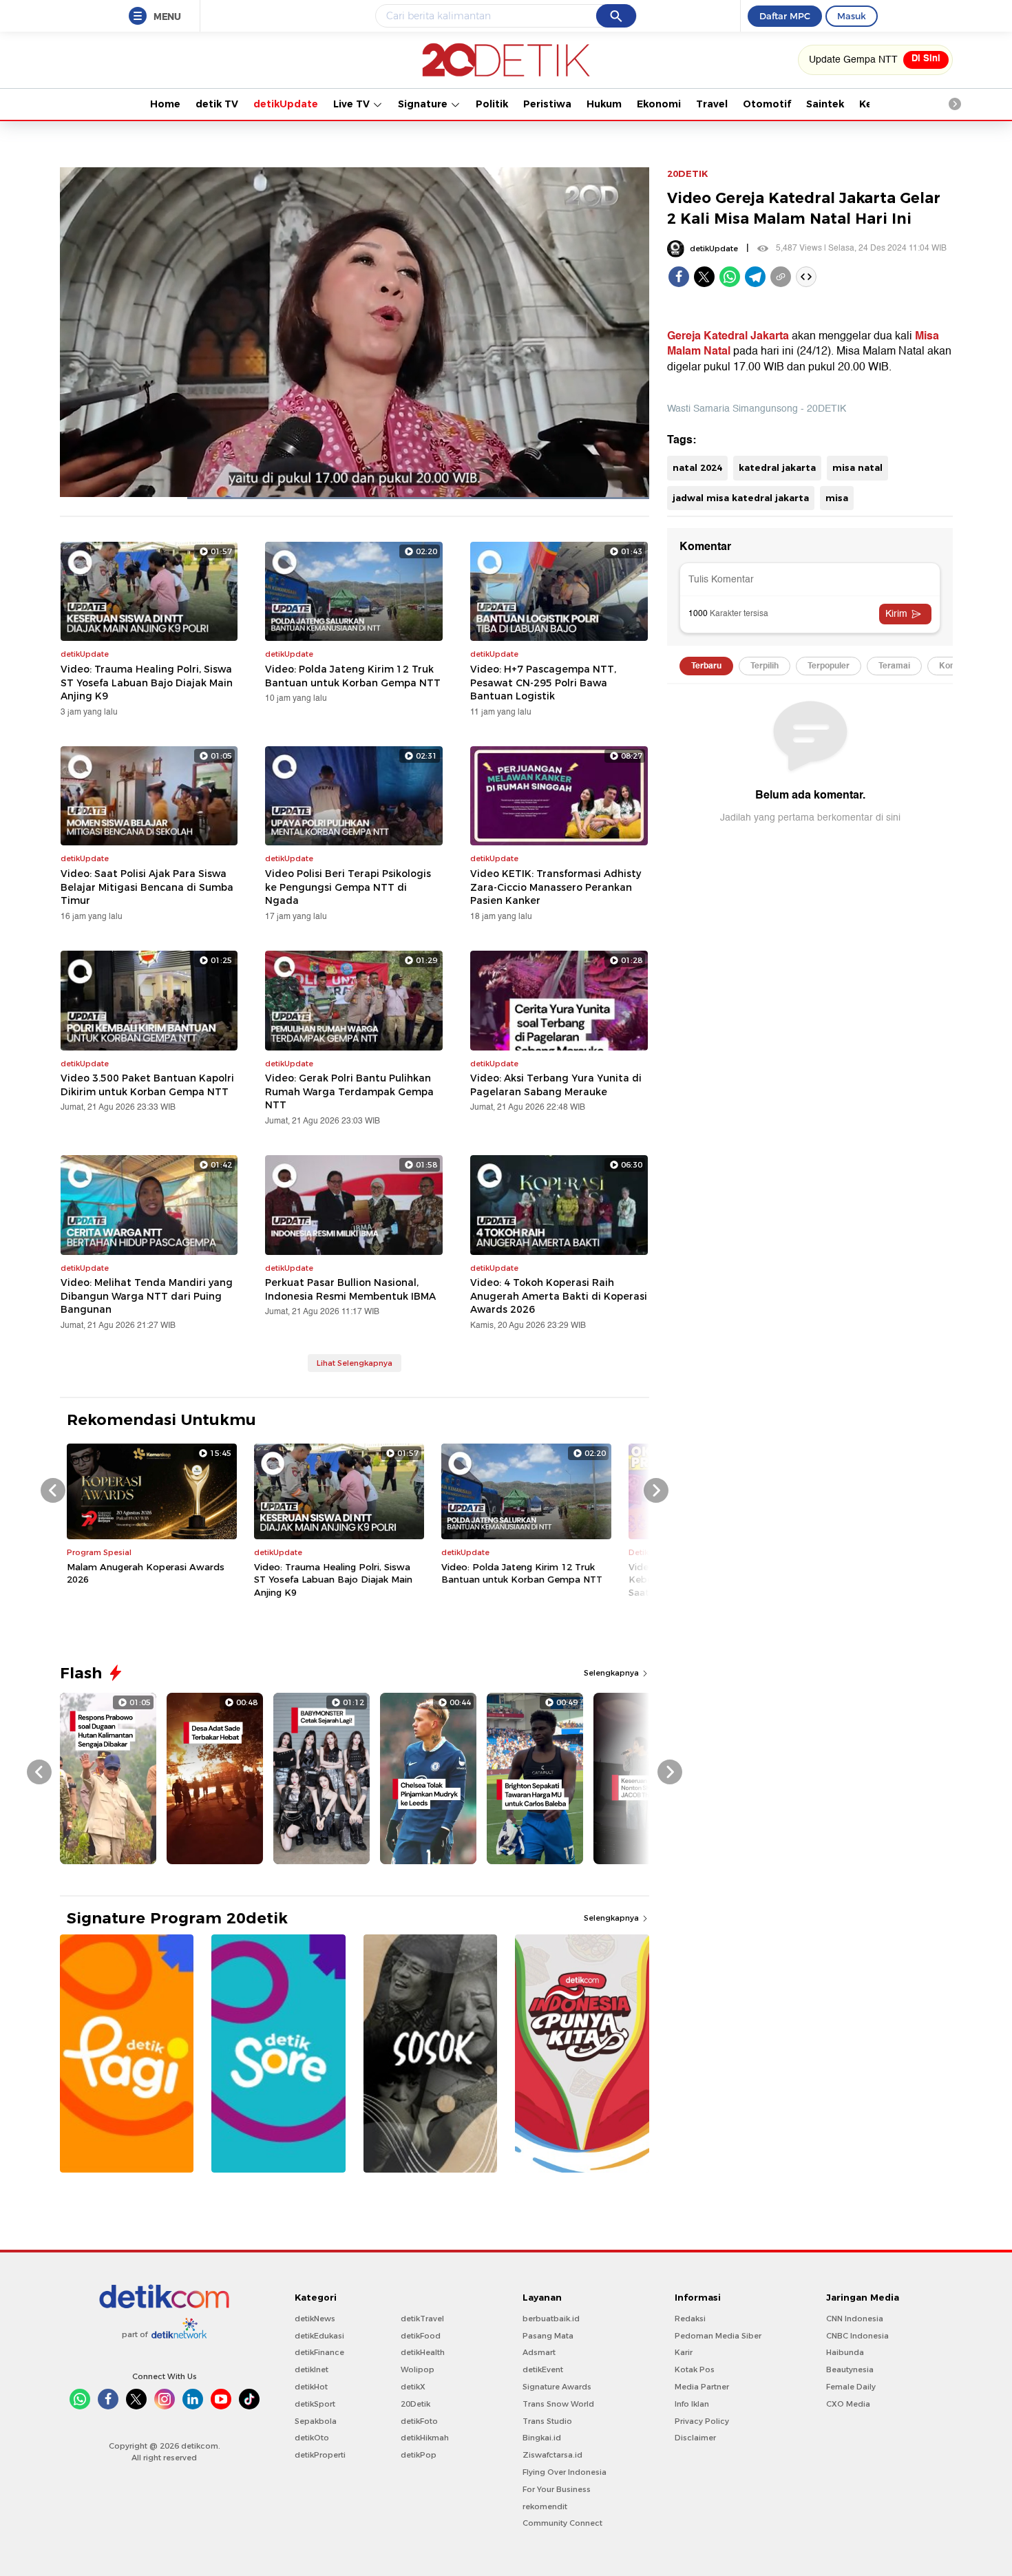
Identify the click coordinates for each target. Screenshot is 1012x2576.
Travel (712, 104)
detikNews (315, 2319)
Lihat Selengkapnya (355, 1363)
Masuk (852, 16)
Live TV (353, 104)
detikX (413, 2387)
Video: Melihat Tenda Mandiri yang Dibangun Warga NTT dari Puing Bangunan (147, 1296)
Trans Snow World (558, 2404)
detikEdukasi (319, 2336)
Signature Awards (557, 2387)
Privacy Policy (702, 2421)
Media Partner (702, 2387)
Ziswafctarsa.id (552, 2455)
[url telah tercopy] (781, 277)
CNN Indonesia (855, 2319)
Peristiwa (547, 104)
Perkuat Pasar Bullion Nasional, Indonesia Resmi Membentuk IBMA (350, 1289)
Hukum (604, 104)
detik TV (217, 104)
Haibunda (845, 2352)
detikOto (312, 2438)
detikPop (419, 2455)
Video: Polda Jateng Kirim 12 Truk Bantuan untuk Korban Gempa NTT (353, 676)
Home (165, 104)
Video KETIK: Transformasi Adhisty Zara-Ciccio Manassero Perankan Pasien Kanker (556, 887)
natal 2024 (697, 467)
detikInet (312, 2369)
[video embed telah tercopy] (806, 277)
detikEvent (543, 2369)
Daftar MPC (785, 16)
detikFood (421, 2336)
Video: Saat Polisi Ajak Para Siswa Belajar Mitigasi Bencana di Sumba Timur (147, 887)
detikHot (311, 2387)
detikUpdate (286, 104)
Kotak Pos (695, 2369)
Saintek (825, 104)
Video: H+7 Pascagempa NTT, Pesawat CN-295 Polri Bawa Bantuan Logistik (543, 683)
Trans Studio (547, 2421)
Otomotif (767, 104)
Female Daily (851, 2387)
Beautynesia (850, 2369)
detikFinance (319, 2352)
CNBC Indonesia (857, 2336)
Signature (424, 104)
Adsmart (539, 2352)
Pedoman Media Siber (718, 2336)
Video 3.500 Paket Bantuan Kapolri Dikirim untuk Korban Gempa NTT (147, 1085)
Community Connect (562, 2523)
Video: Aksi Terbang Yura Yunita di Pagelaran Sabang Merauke (556, 1085)
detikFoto (419, 2421)
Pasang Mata (548, 2336)
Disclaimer (695, 2438)
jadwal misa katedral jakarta (741, 498)
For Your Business (557, 2489)
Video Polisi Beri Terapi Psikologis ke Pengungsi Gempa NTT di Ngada (348, 887)
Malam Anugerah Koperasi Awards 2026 (146, 1573)
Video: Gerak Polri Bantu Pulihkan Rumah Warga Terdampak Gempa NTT (349, 1091)
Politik (492, 104)
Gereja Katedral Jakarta (728, 336)
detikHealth (423, 2352)
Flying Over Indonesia (565, 2472)
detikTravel (422, 2319)
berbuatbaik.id (551, 2319)
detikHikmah (425, 2438)
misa (837, 498)
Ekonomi (659, 104)
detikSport (315, 2404)
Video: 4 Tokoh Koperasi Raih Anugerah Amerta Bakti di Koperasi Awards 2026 (559, 1296)
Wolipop (418, 2369)
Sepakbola (316, 2421)
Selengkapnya (612, 1673)
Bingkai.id (542, 2438)
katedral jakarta (777, 467)
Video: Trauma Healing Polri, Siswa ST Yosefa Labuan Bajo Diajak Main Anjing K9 (147, 683)
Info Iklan (692, 2404)
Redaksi (690, 2319)
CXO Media (848, 2404)
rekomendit (545, 2506)
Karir (684, 2352)
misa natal (857, 467)
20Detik (415, 2404)
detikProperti (320, 2455)
